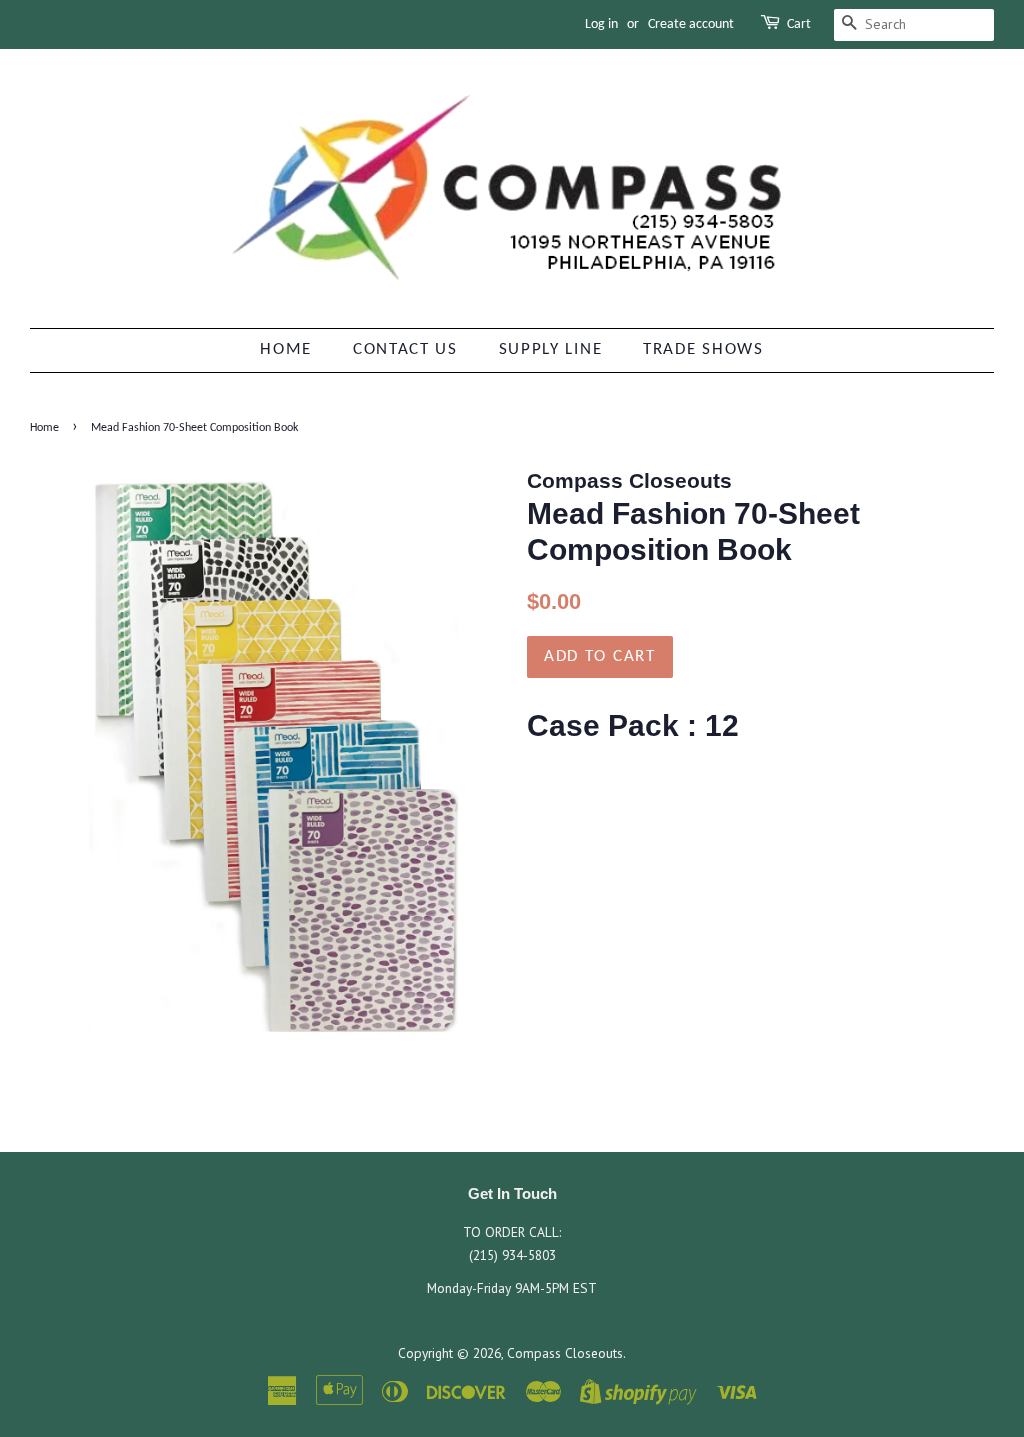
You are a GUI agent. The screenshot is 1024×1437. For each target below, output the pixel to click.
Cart (799, 24)
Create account (691, 24)
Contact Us (405, 349)
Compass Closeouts (565, 1353)
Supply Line (551, 349)
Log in (601, 24)
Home (286, 349)
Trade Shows (703, 349)
